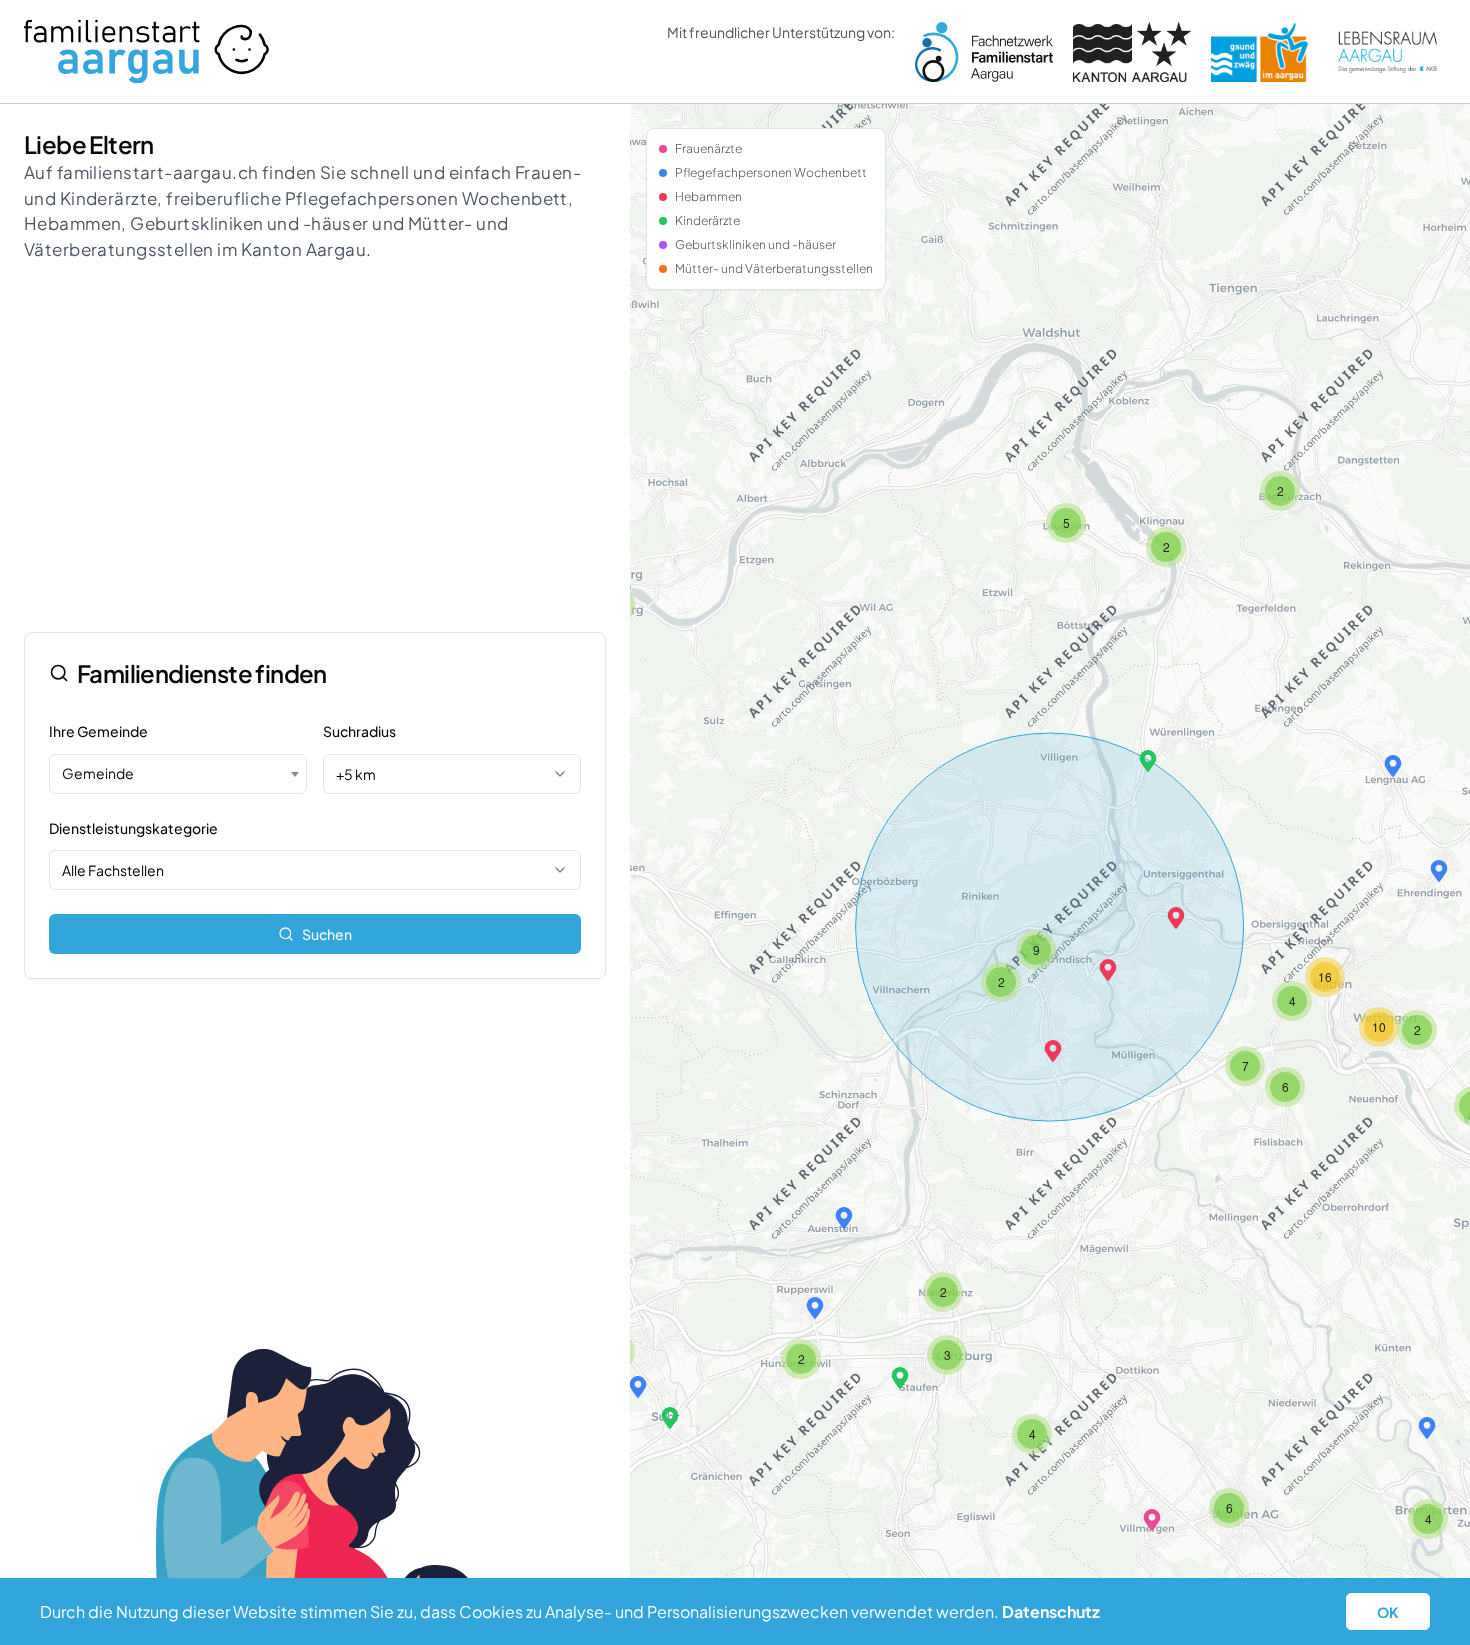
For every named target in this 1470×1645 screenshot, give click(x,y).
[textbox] (178, 773)
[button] (1053, 1051)
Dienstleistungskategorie (133, 828)
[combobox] (178, 774)
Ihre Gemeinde (98, 731)
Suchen (327, 934)
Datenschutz (1051, 1611)
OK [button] (1388, 1612)
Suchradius (359, 731)
